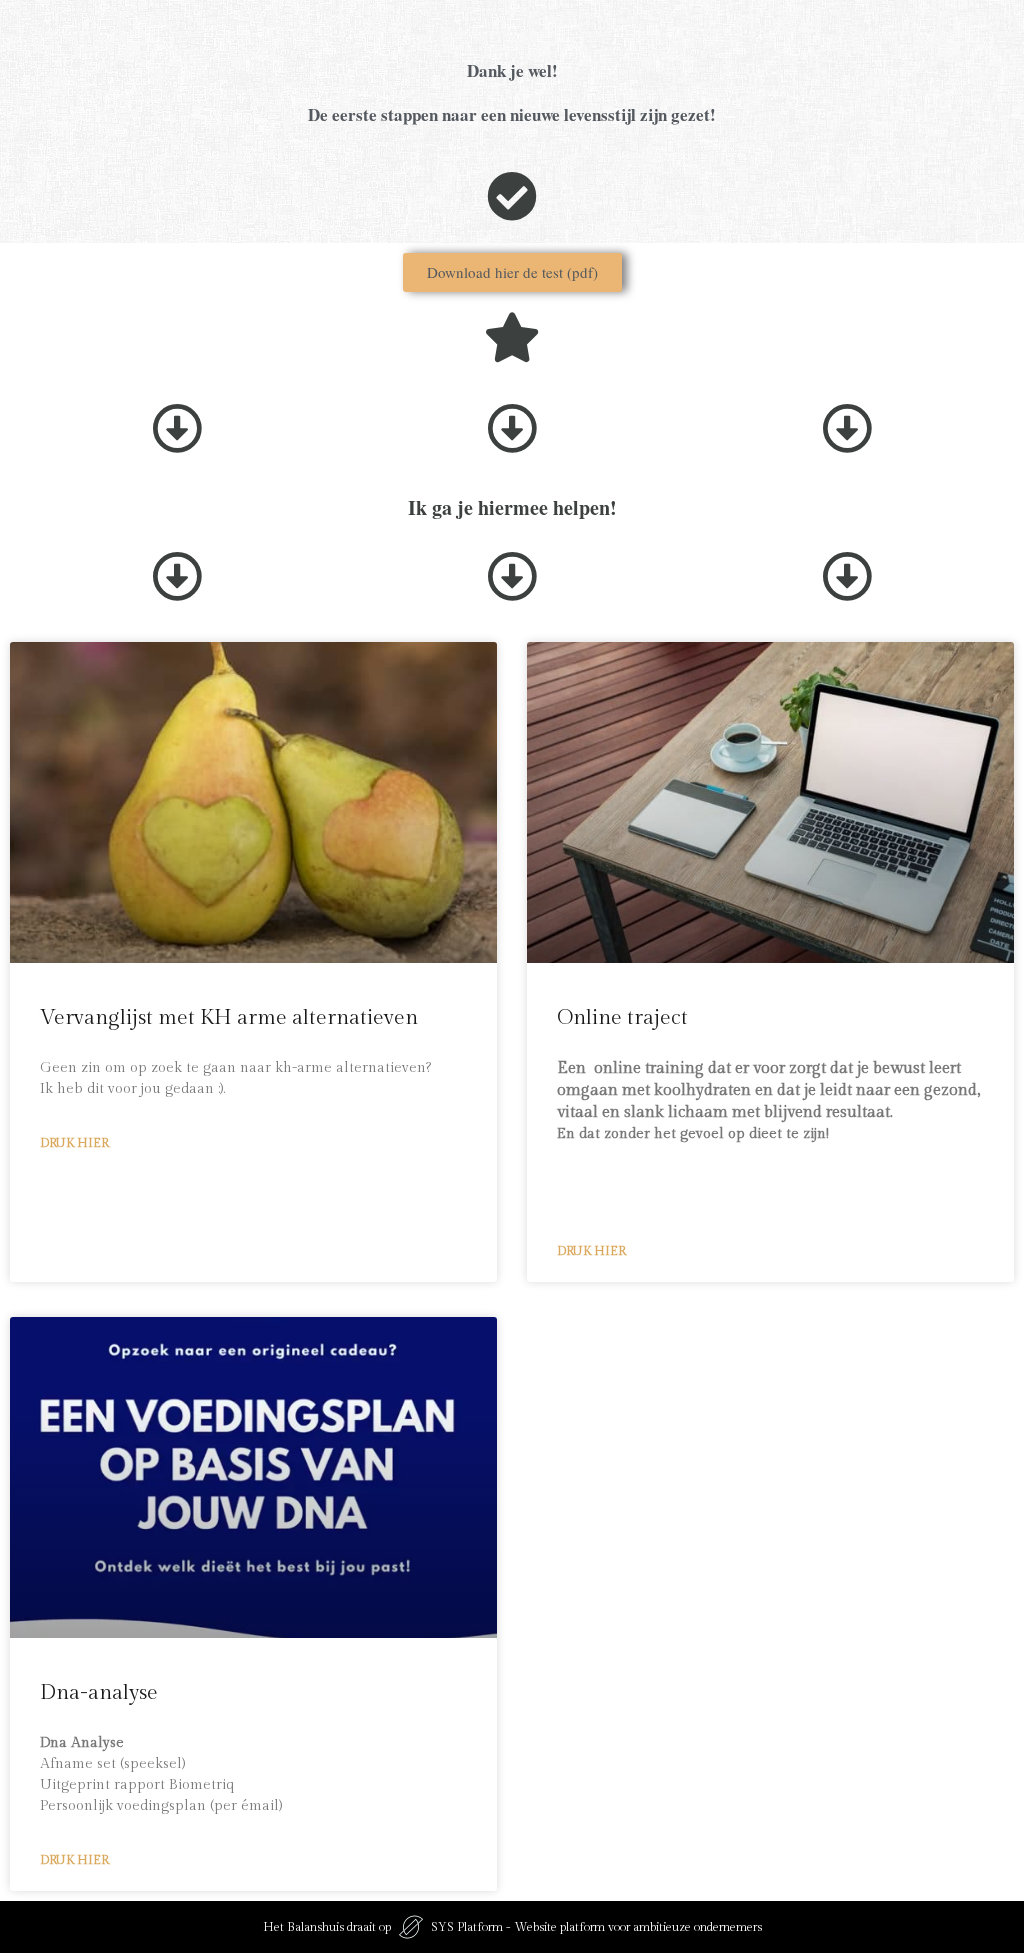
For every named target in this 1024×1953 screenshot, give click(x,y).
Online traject (622, 1017)
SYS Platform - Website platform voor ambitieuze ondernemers (596, 1927)
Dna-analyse (99, 1692)
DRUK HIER (74, 1143)
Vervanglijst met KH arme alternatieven (229, 1017)
